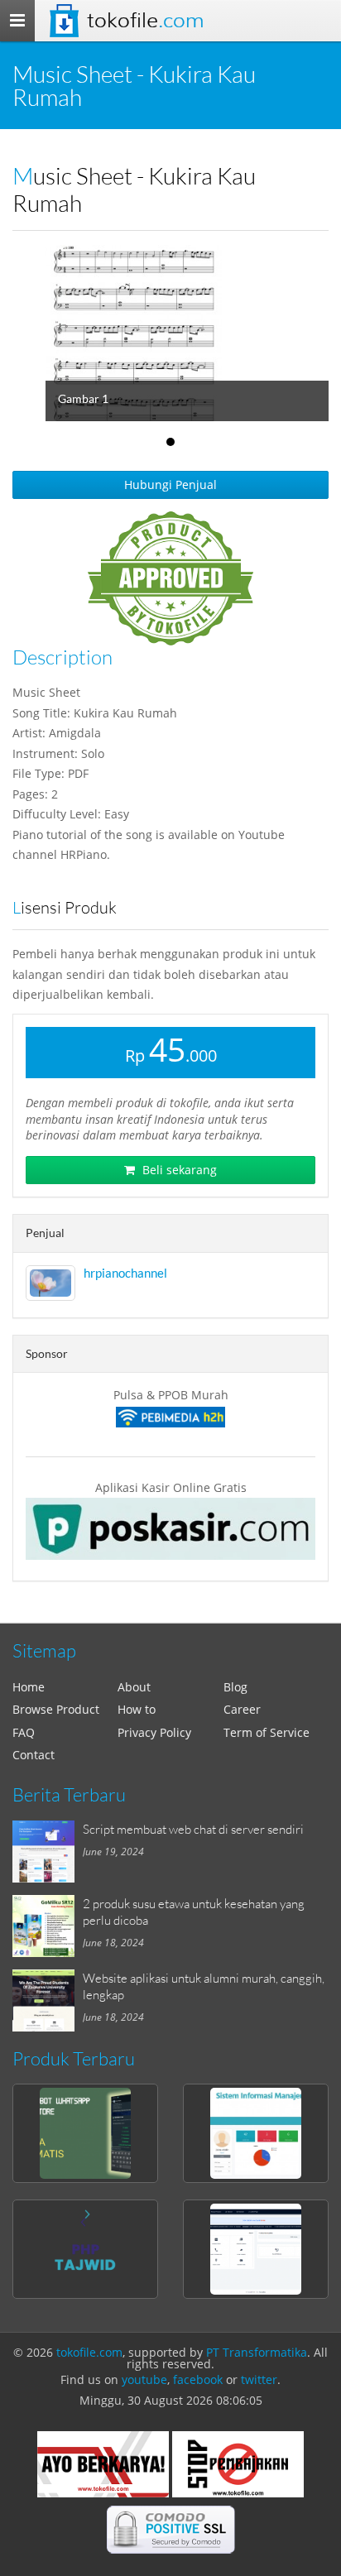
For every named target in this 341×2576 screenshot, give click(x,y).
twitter (259, 2379)
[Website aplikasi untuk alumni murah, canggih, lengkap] (48, 2000)
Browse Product (56, 1709)
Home (29, 1687)
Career (242, 1709)
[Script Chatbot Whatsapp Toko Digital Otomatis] (85, 2133)
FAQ (24, 1732)
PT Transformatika (257, 2352)
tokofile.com (89, 2352)
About (134, 1687)
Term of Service (267, 1732)
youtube (144, 2379)
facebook (198, 2379)
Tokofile (145, 20)
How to (137, 1709)
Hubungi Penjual (170, 484)
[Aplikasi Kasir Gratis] (170, 1529)
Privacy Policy (154, 1732)
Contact (34, 1755)
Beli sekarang (178, 1170)
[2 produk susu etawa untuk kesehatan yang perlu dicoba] (48, 1926)
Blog (235, 1687)
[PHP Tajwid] (85, 2249)
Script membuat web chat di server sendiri (193, 1829)
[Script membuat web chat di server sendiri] (48, 1852)
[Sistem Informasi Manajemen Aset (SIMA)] (256, 2133)
